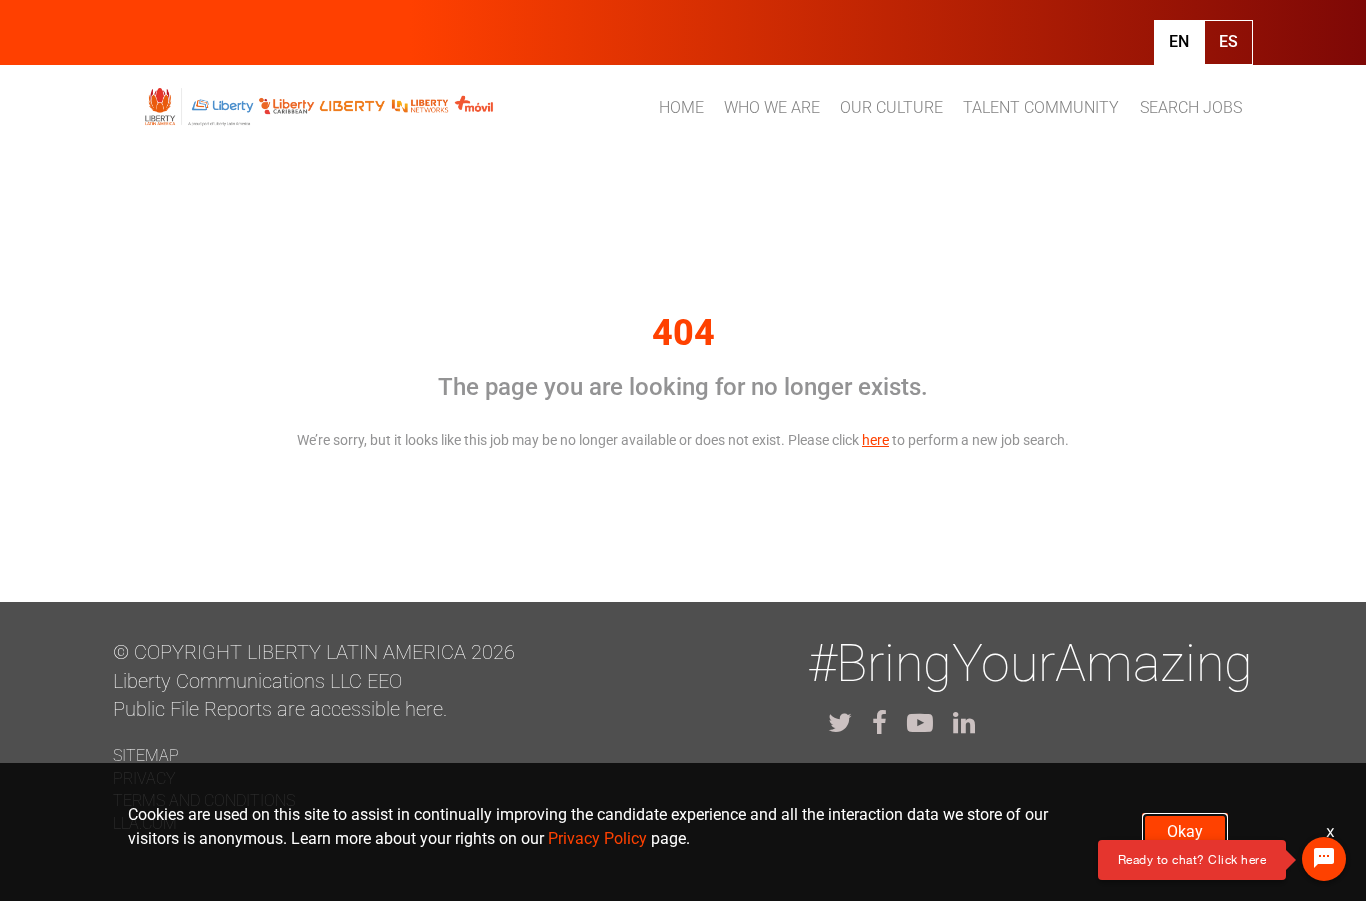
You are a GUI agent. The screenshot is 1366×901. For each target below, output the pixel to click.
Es (1228, 41)
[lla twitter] (840, 723)
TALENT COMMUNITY (1041, 107)
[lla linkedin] (964, 723)
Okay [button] (1185, 831)
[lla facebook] (879, 723)
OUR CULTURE (891, 107)
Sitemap (146, 755)
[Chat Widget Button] (1324, 859)
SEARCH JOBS (1191, 107)
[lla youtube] (920, 723)
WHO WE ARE (772, 107)
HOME (681, 107)
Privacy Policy (597, 838)
